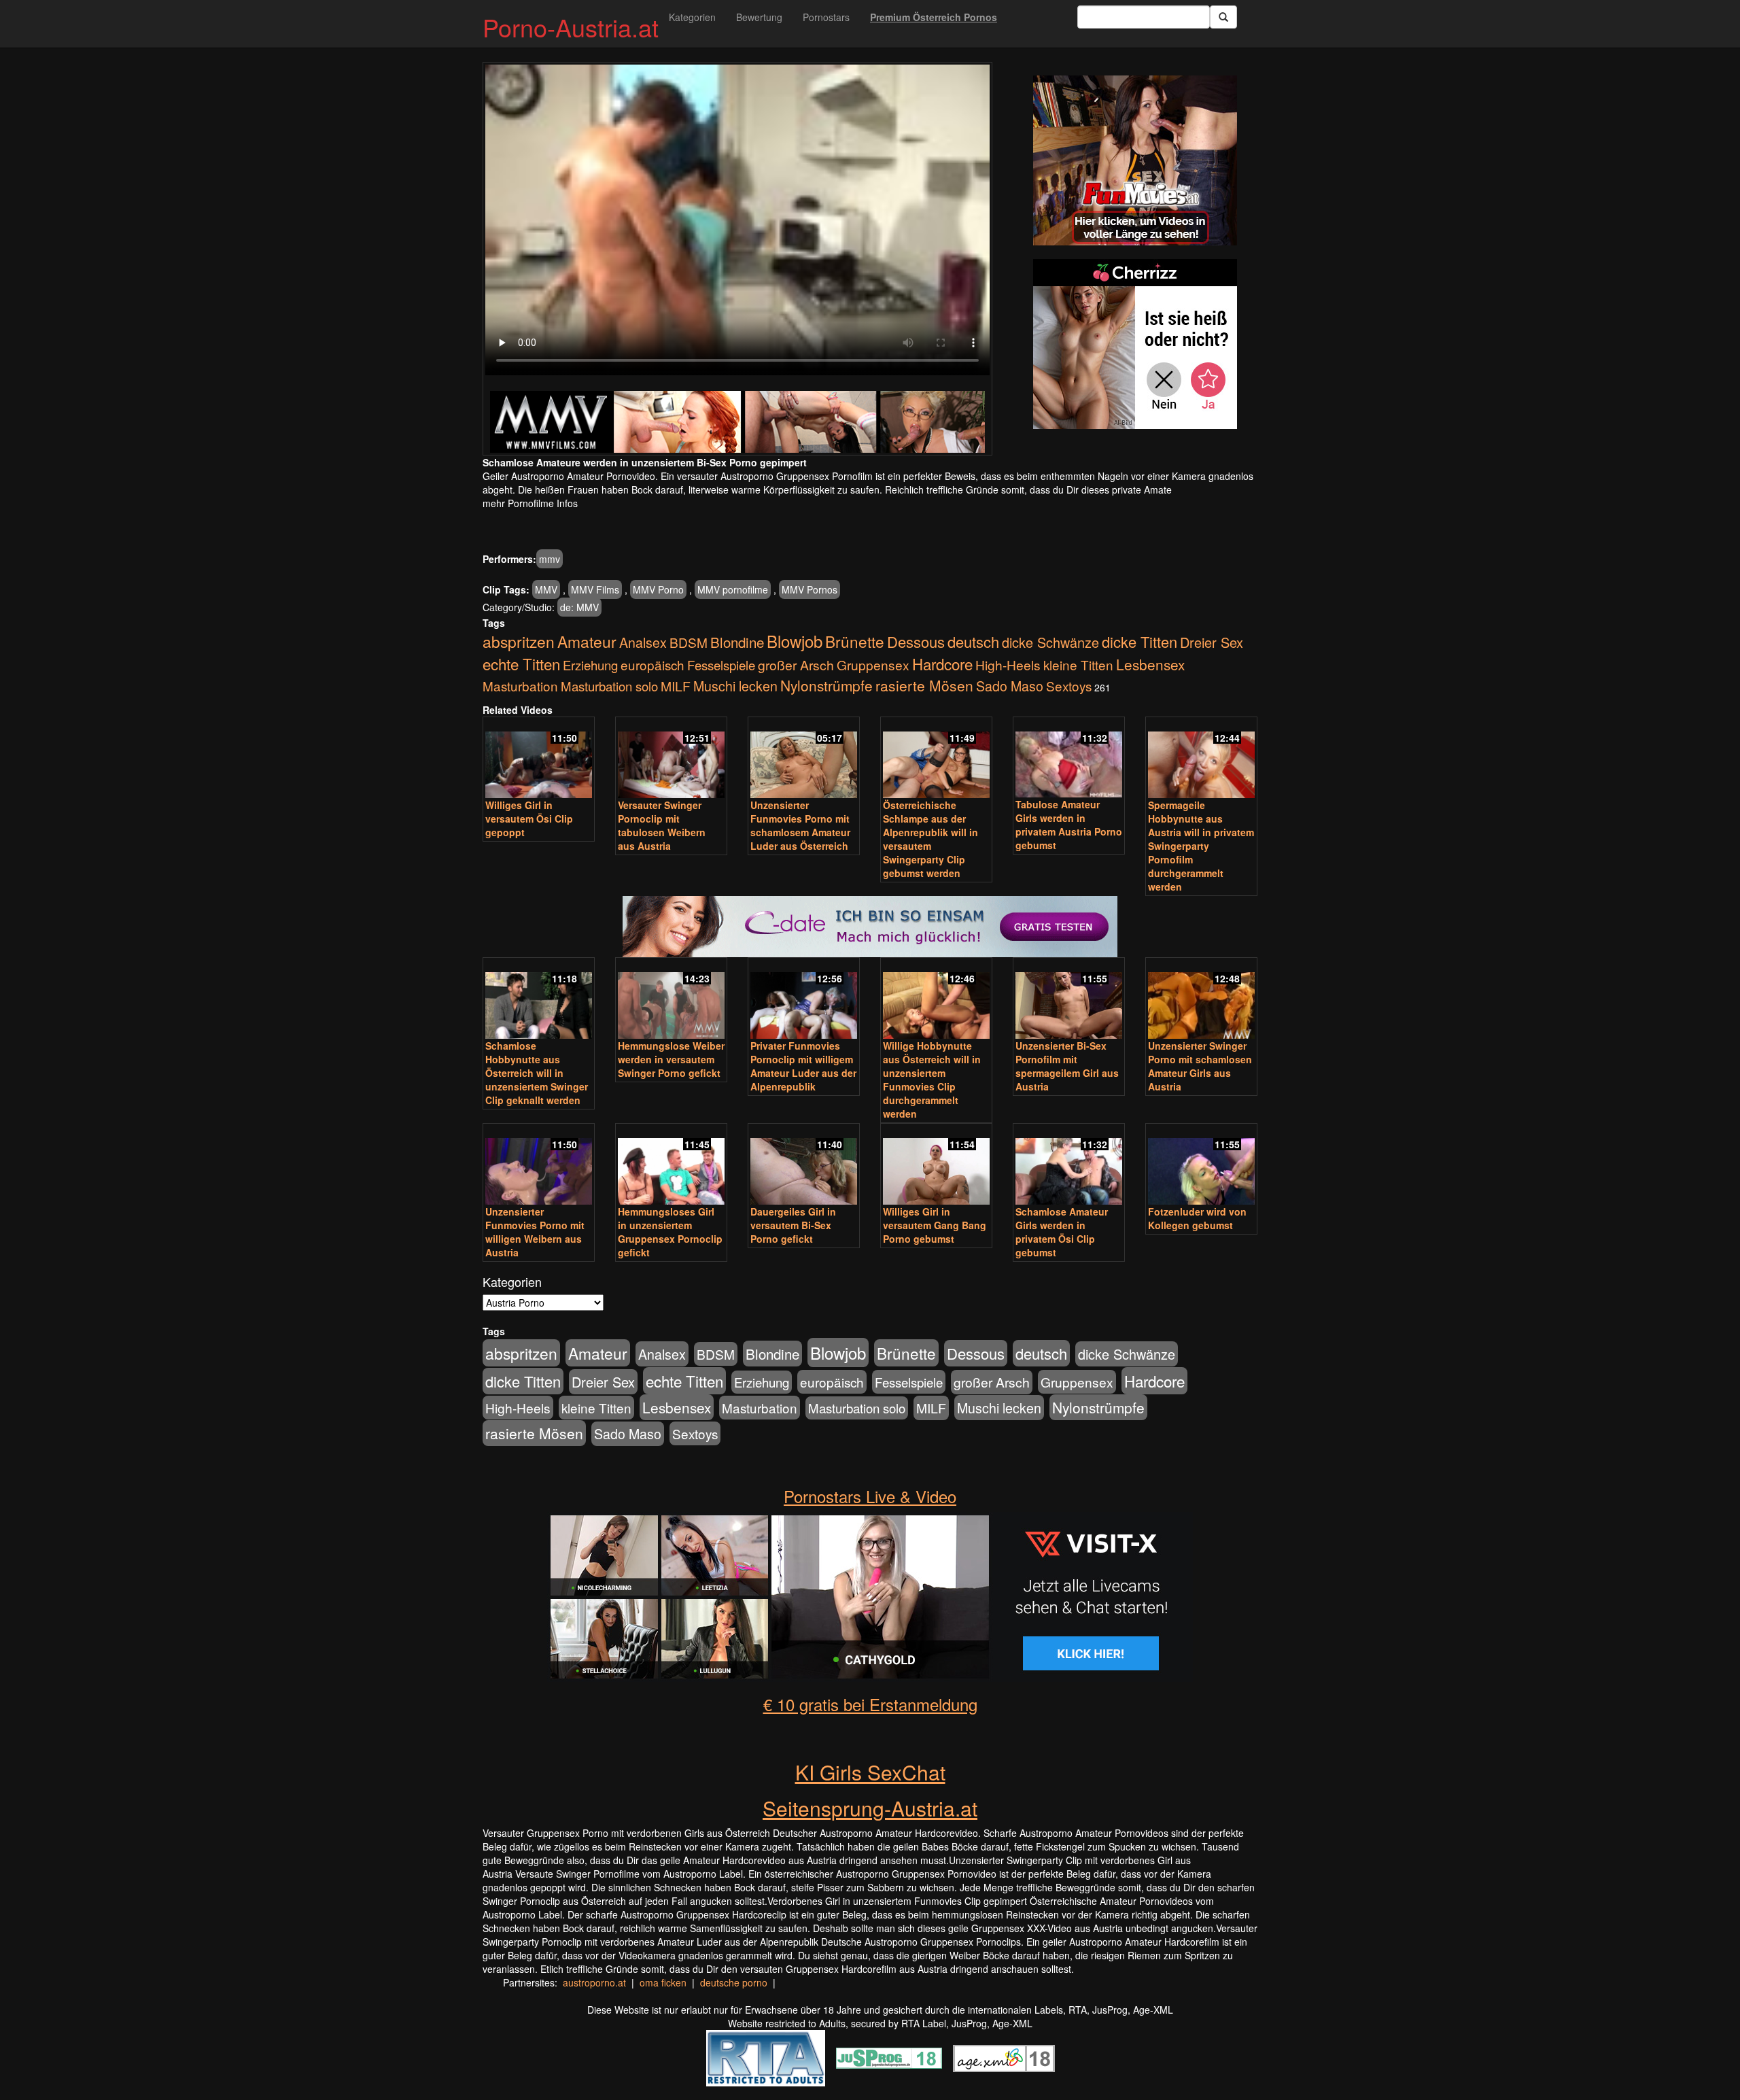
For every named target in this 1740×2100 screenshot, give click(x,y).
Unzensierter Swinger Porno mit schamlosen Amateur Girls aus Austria (1200, 1066)
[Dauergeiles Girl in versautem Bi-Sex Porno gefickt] (804, 1165)
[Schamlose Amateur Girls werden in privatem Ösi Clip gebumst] (1069, 1165)
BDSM (689, 642)
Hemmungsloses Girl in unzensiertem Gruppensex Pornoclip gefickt (670, 1232)
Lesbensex (1150, 664)
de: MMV (579, 607)
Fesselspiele (721, 665)
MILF (676, 686)
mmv (550, 559)
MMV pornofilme (733, 589)
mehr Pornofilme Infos (530, 503)
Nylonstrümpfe (826, 685)
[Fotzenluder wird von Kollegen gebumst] (1201, 1165)
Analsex (643, 642)
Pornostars (826, 17)
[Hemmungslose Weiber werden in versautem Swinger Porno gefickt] (671, 999)
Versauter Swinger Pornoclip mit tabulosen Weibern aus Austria (662, 825)
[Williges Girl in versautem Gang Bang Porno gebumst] (936, 1165)
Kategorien (692, 17)
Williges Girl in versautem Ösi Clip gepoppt (529, 819)
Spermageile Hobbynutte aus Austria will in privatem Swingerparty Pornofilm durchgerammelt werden (1201, 846)
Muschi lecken (735, 686)
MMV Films (595, 589)
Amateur (587, 641)
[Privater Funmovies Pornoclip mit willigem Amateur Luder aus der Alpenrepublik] (804, 999)
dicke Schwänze (1050, 642)
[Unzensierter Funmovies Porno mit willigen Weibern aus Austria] (539, 1165)
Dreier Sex (1212, 642)
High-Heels (1008, 665)
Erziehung (590, 665)
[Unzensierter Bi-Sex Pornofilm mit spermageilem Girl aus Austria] (1069, 999)
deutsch (973, 641)
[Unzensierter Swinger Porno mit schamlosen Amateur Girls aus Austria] (1201, 999)
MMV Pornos (810, 589)
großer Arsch (796, 665)
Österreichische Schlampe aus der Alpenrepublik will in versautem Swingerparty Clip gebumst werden (930, 839)
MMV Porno (658, 589)
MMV (546, 589)
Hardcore (942, 664)
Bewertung (759, 17)
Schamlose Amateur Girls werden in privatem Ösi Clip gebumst (1062, 1232)
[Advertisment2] (1135, 344)
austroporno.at (594, 1982)
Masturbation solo (609, 686)
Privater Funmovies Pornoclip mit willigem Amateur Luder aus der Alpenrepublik (803, 1066)
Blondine (737, 642)
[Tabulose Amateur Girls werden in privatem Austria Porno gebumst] (1069, 758)
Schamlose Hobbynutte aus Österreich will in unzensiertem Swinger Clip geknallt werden (537, 1073)
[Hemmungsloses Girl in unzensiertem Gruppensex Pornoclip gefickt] (671, 1165)
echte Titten (521, 664)
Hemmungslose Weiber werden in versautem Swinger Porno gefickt (671, 1059)
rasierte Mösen (924, 685)
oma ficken (663, 1982)
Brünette (855, 641)
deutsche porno (734, 1982)
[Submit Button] (1223, 17)
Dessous (916, 641)
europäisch (652, 665)
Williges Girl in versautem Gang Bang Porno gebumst (935, 1225)
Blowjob (795, 641)
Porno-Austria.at (571, 27)
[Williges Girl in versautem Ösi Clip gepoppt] (539, 759)
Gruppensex (873, 665)
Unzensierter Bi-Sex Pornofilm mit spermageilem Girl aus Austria (1067, 1066)
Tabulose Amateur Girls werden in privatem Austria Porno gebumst (1069, 825)
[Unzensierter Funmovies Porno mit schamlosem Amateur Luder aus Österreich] (804, 759)
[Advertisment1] (1135, 160)
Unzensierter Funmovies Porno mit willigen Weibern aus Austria (535, 1232)
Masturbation (520, 686)
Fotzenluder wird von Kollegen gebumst (1197, 1218)
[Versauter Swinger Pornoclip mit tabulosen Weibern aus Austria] (671, 759)
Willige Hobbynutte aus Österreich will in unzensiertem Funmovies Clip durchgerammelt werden (932, 1080)
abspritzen (519, 641)
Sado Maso (1010, 686)
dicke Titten (1139, 641)
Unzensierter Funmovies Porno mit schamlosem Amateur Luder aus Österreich (800, 825)
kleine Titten (1078, 665)
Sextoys (1069, 686)
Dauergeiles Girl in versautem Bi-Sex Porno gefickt (793, 1225)
